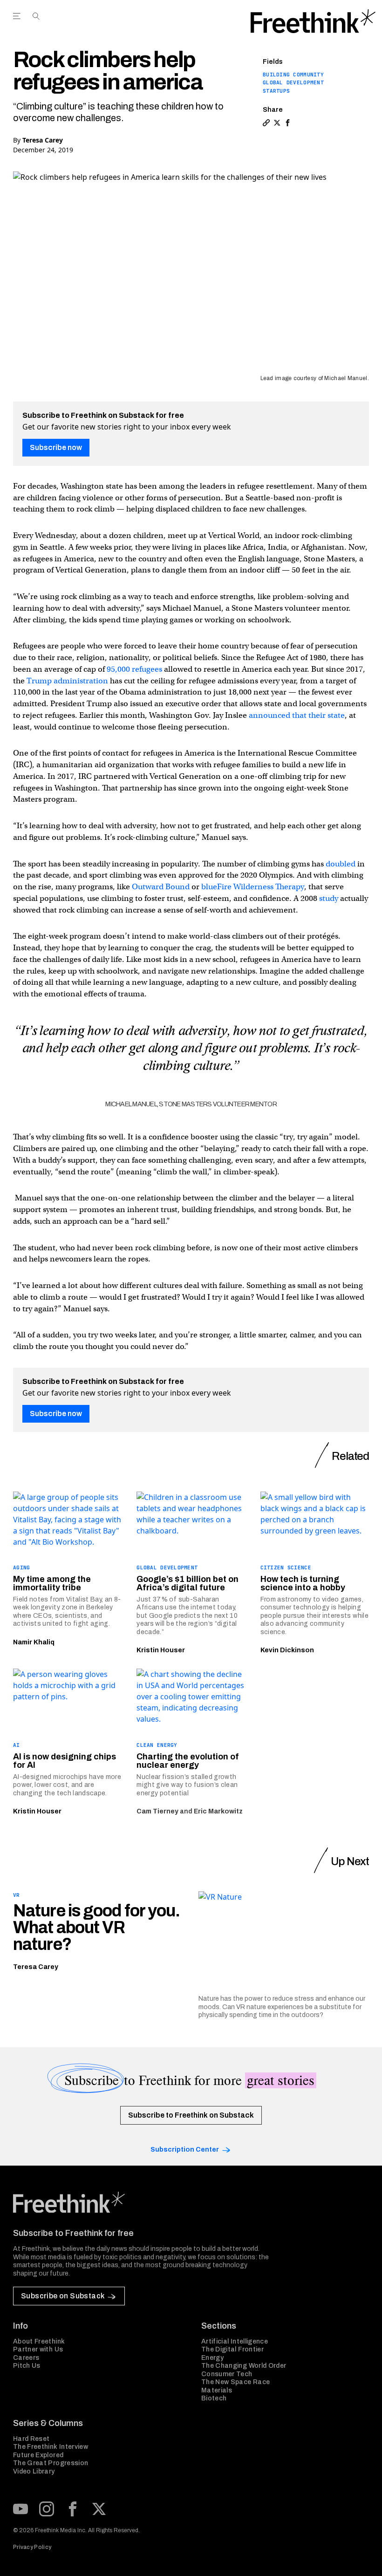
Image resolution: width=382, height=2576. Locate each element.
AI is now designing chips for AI (65, 1761)
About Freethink (39, 2341)
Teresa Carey (43, 140)
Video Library (34, 2471)
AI (17, 1745)
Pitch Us (27, 2366)
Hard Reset (31, 2439)
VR (17, 1895)
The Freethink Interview (51, 2447)
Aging (21, 1567)
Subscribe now (56, 447)
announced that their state (297, 715)
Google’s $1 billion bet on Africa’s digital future (188, 1583)
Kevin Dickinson (287, 1650)
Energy (212, 2358)
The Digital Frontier (232, 2349)
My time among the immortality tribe (52, 1583)
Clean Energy (157, 1745)
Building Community (293, 75)
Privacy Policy (32, 2547)
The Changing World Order (244, 2366)
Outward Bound (161, 887)
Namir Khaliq (34, 1642)
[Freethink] (313, 21)
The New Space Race (235, 2382)
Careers (26, 2358)
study (329, 898)
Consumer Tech (227, 2374)
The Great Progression (51, 2463)
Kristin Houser (161, 1650)
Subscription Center (185, 2150)
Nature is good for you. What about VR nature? (96, 1928)
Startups (276, 91)
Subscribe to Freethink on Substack (191, 2115)
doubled (341, 864)
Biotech (214, 2398)
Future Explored (38, 2455)
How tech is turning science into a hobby (303, 1583)
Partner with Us (38, 2349)
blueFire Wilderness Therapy (253, 887)
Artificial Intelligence (235, 2341)
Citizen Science (286, 1567)
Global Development (293, 82)
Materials (217, 2390)
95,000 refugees (134, 669)
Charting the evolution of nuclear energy (188, 1761)
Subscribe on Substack (63, 2296)
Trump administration (67, 681)
